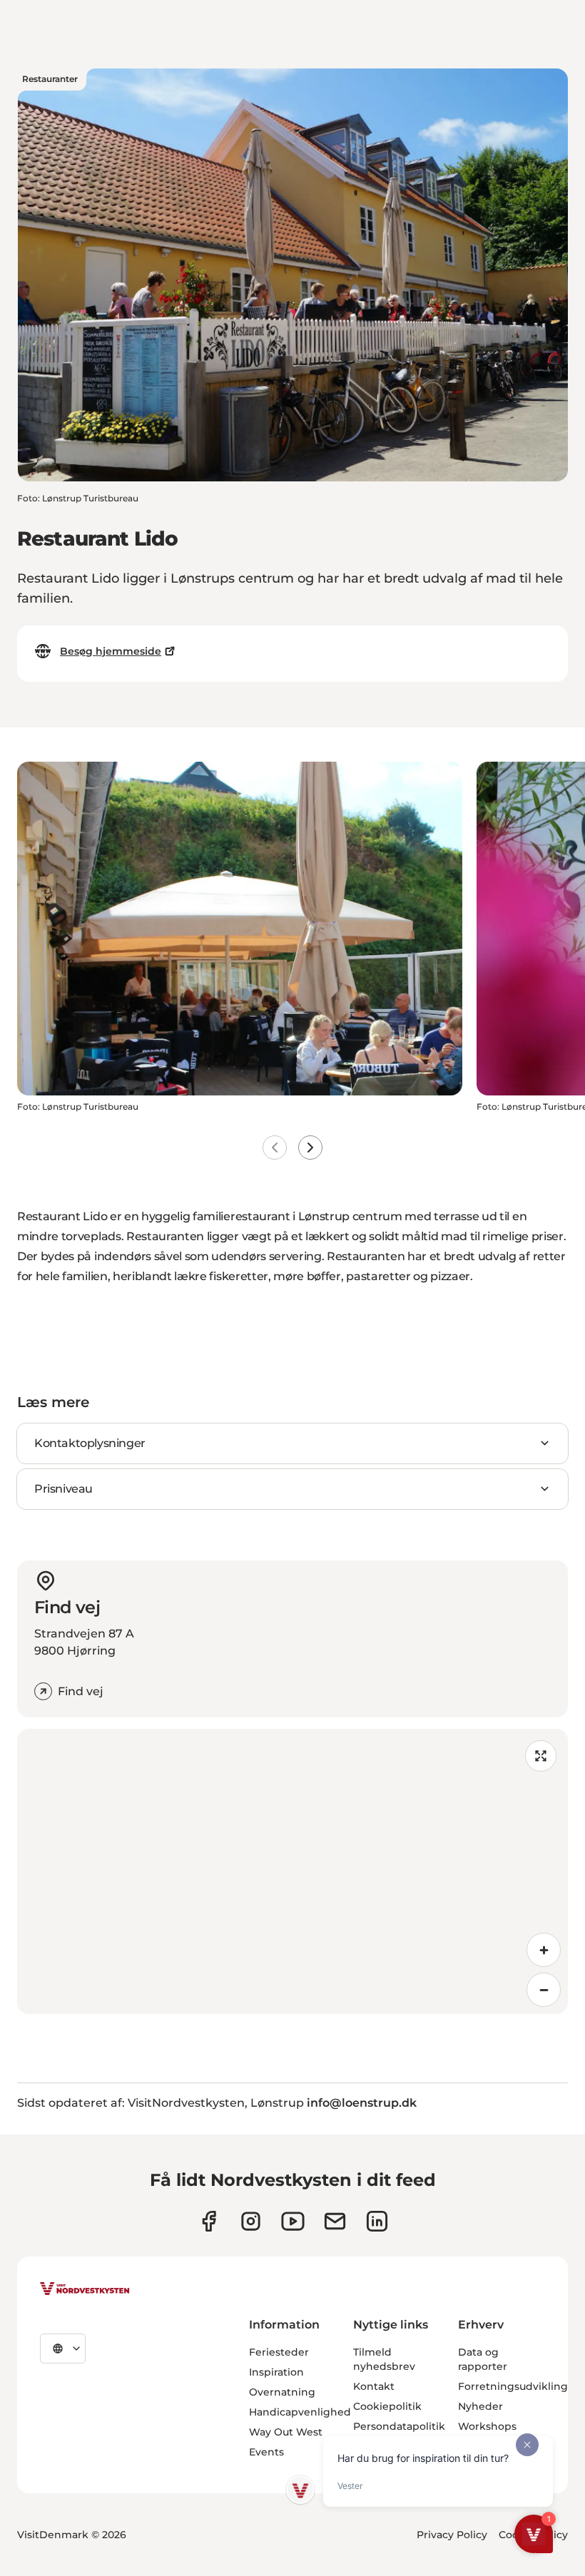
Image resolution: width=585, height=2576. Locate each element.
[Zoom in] (544, 1950)
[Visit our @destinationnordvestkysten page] (293, 2221)
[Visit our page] (209, 2221)
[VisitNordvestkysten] (85, 2289)
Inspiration (276, 2372)
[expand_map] (541, 1756)
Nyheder (480, 2406)
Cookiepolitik (387, 2406)
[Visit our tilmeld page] (335, 2221)
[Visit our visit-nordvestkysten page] (377, 2221)
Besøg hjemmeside (111, 651)
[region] (292, 1871)
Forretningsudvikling (513, 2386)
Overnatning (282, 2392)
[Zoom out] (544, 1990)
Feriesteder (279, 2352)
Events (266, 2452)
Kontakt (374, 2386)
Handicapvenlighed (300, 2412)
